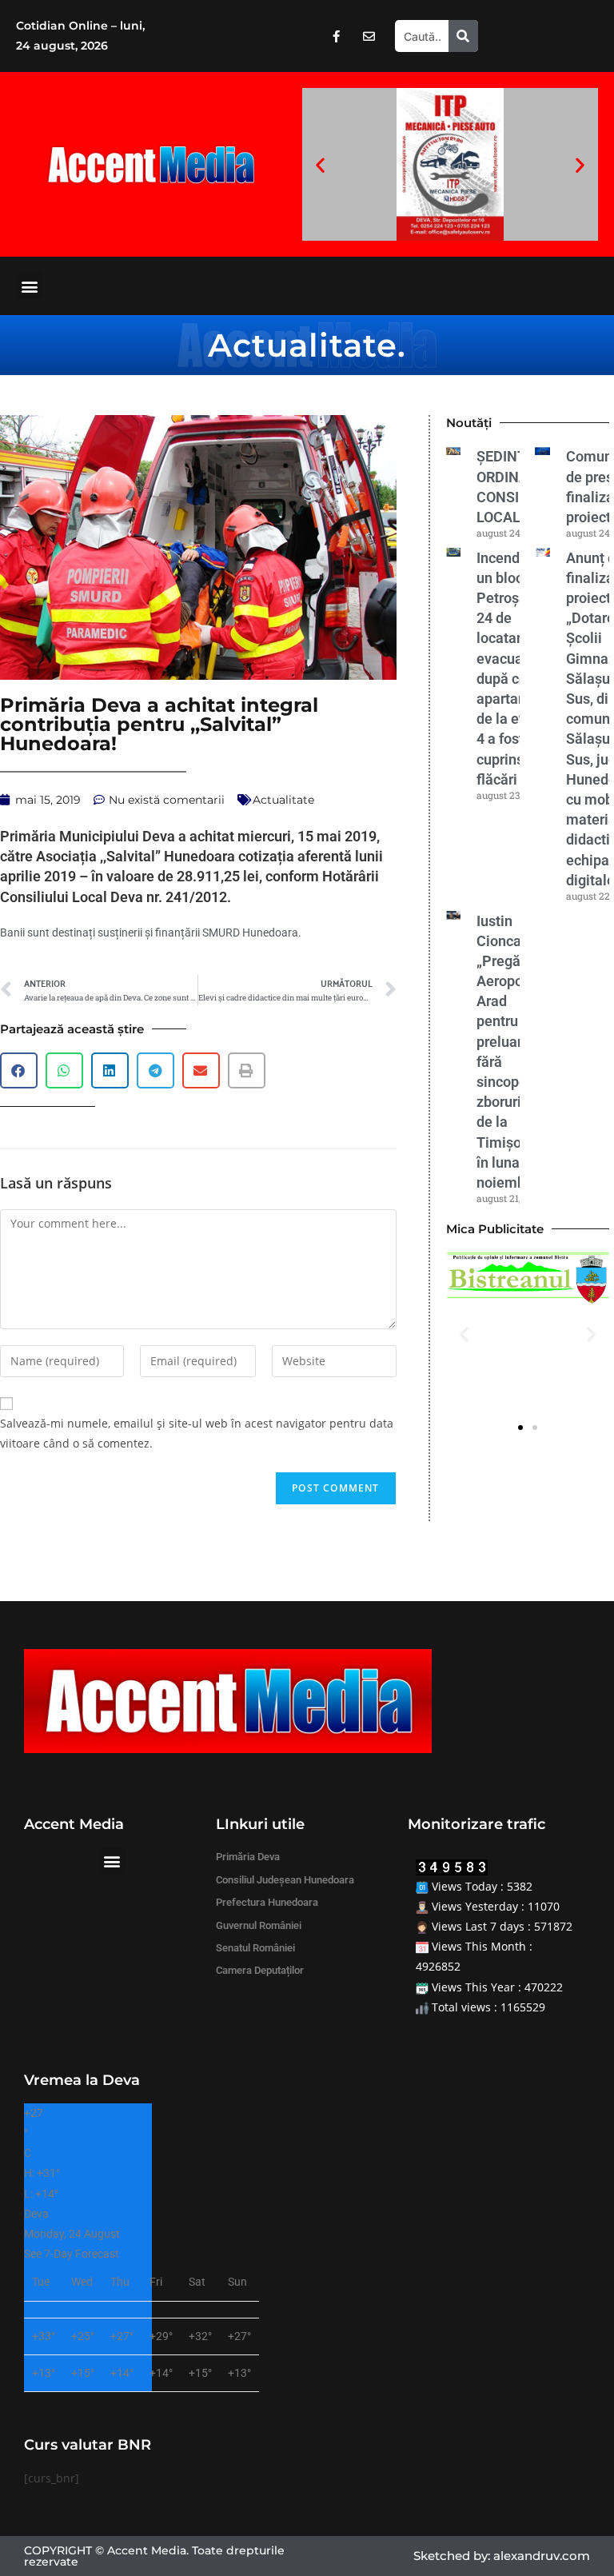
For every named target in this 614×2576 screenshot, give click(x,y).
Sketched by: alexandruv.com (502, 2556)
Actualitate (303, 345)
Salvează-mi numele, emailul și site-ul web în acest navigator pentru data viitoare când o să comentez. (197, 1433)
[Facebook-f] (336, 36)
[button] (320, 164)
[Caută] (463, 36)
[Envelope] (369, 36)
